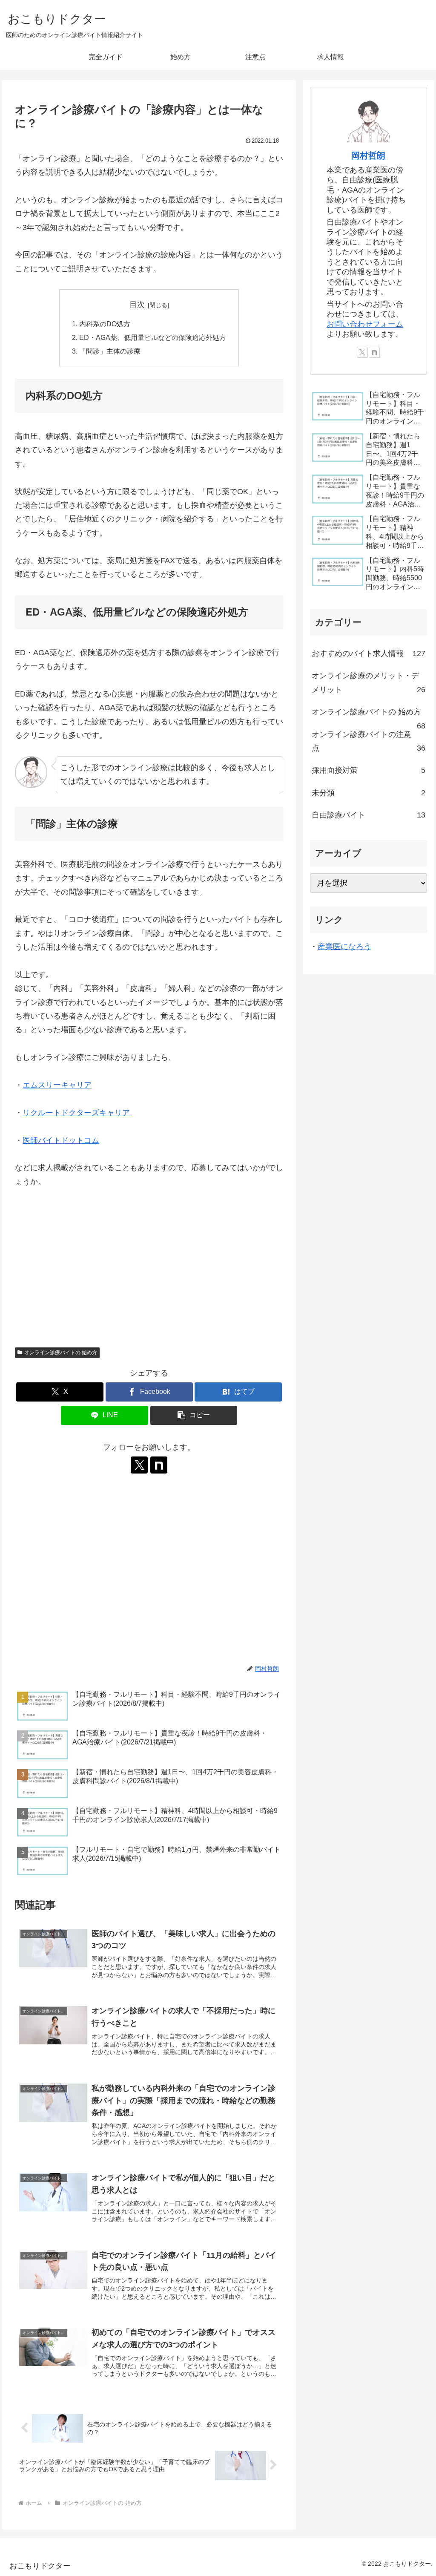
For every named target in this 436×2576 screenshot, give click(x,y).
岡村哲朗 (368, 155)
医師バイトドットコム (61, 1140)
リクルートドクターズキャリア (77, 1113)
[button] (194, 1415)
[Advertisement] (149, 1271)
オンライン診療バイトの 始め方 (61, 1353)
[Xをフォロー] (139, 1465)
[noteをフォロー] (159, 1465)
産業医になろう (344, 947)
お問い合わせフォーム (365, 324)
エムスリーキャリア (57, 1085)
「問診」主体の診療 (110, 351)
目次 (137, 305)
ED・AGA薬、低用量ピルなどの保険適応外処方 (153, 337)
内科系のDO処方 (105, 324)
